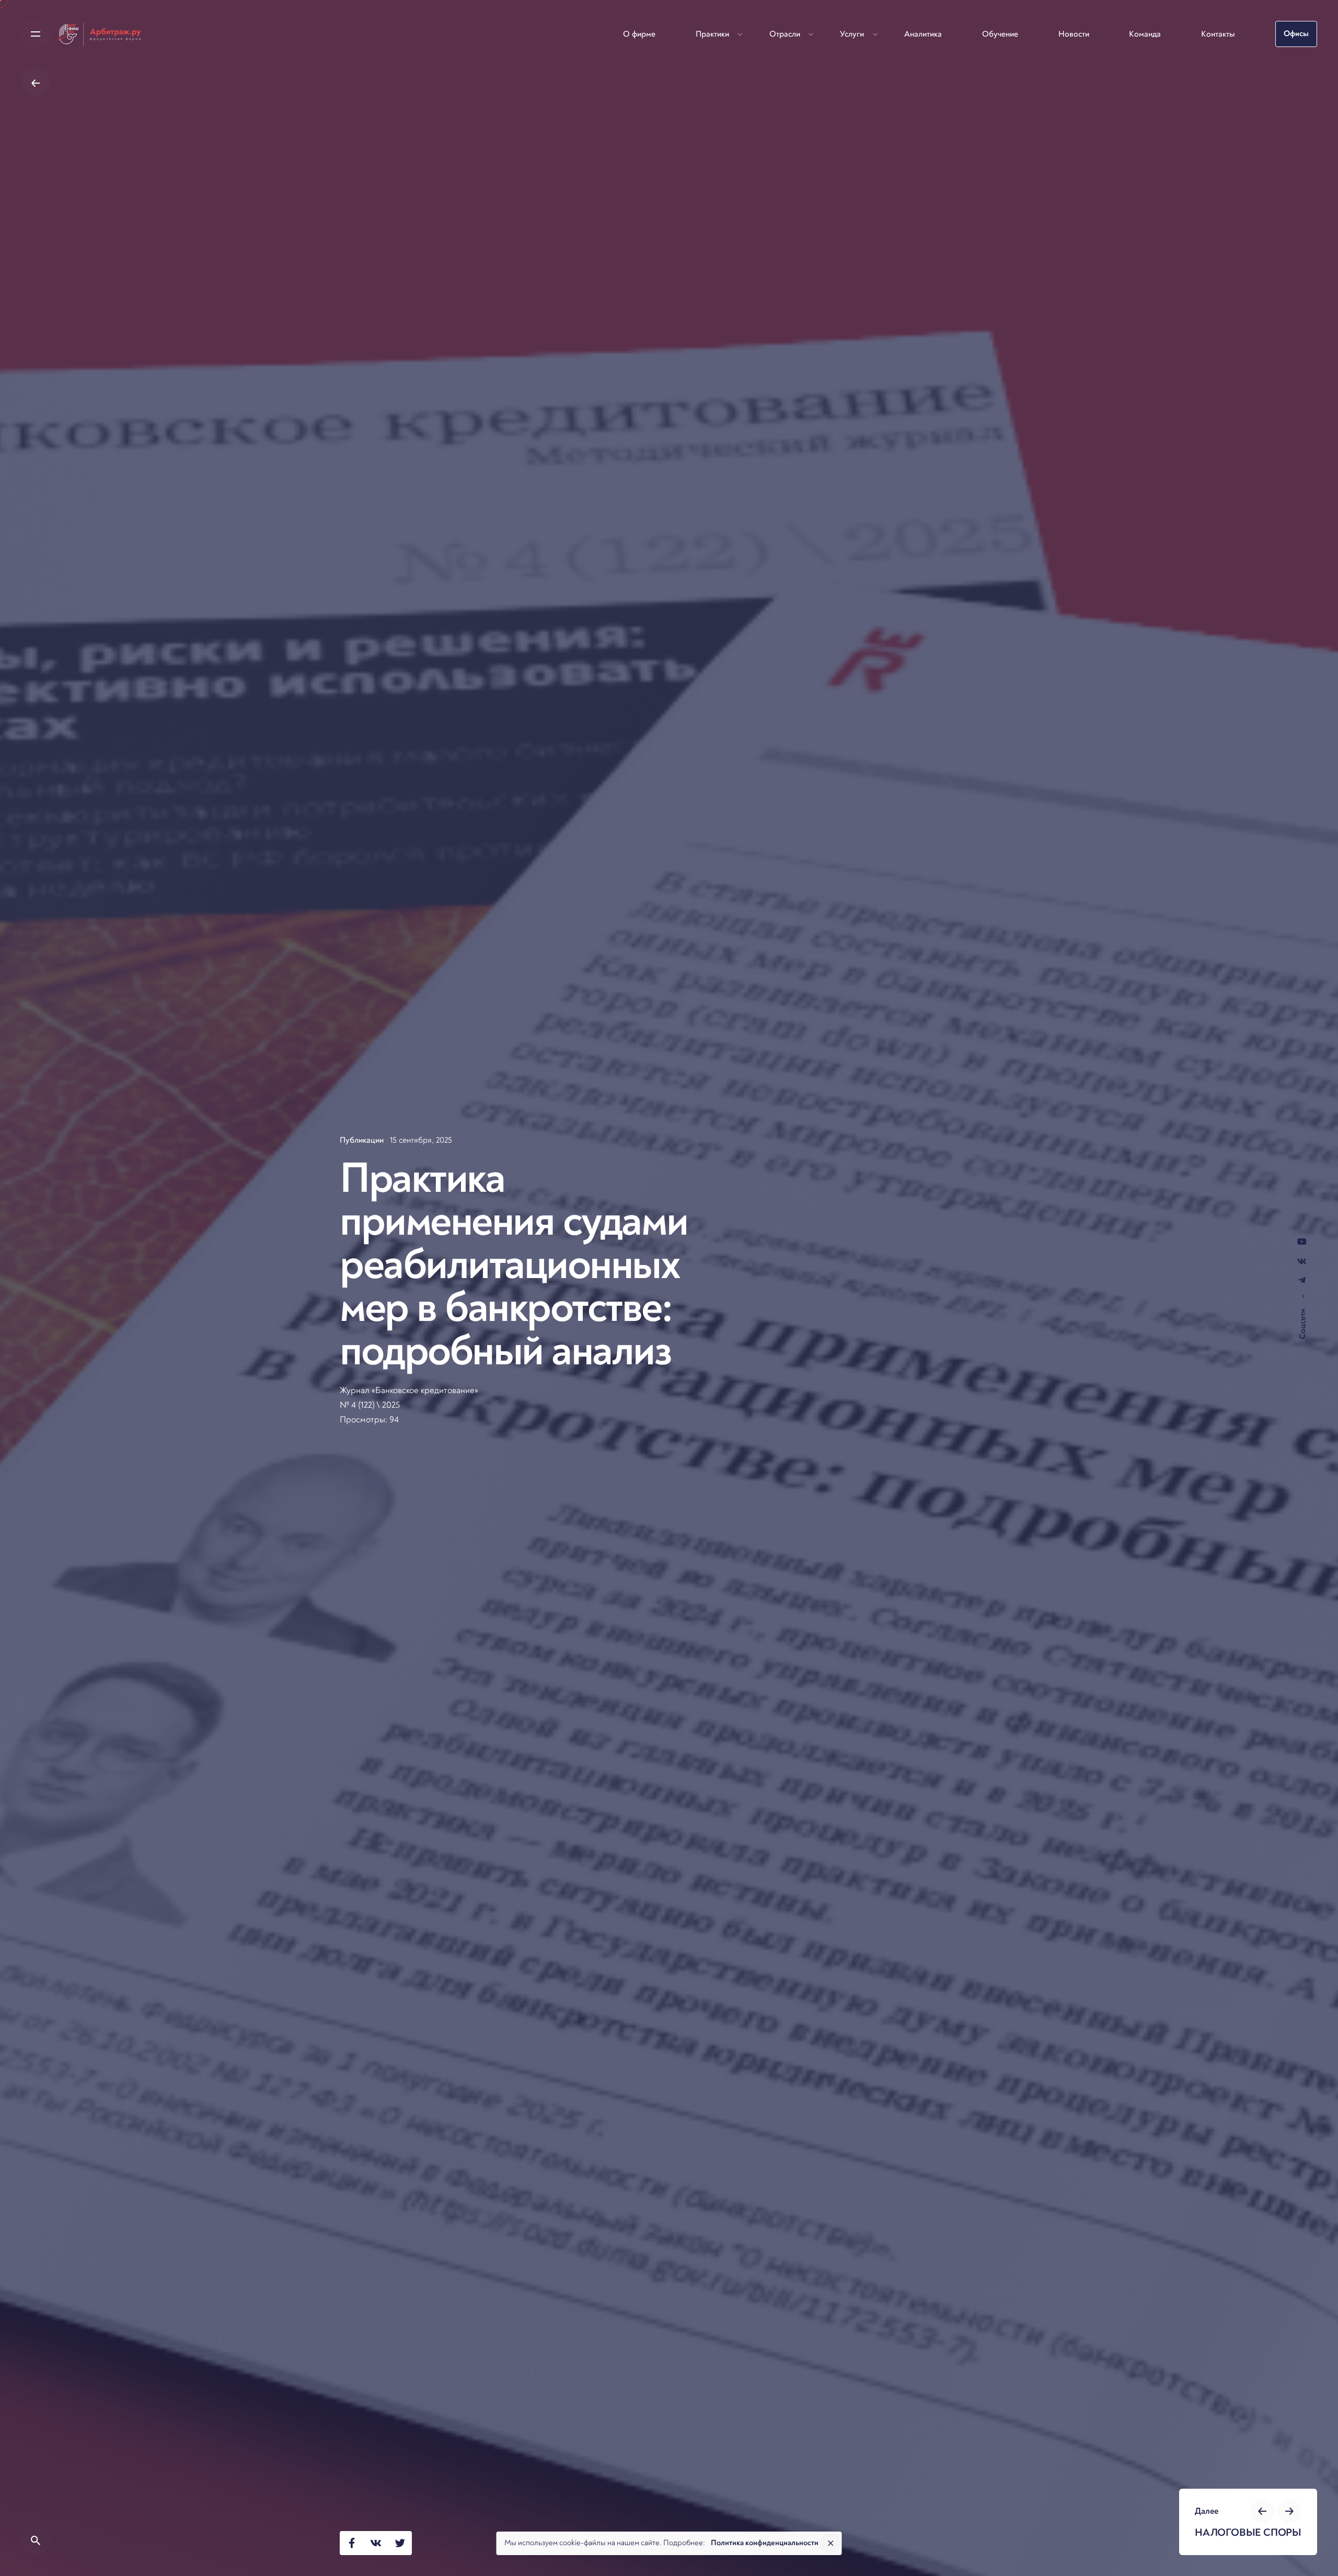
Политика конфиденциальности (765, 2543)
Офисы (1296, 34)
